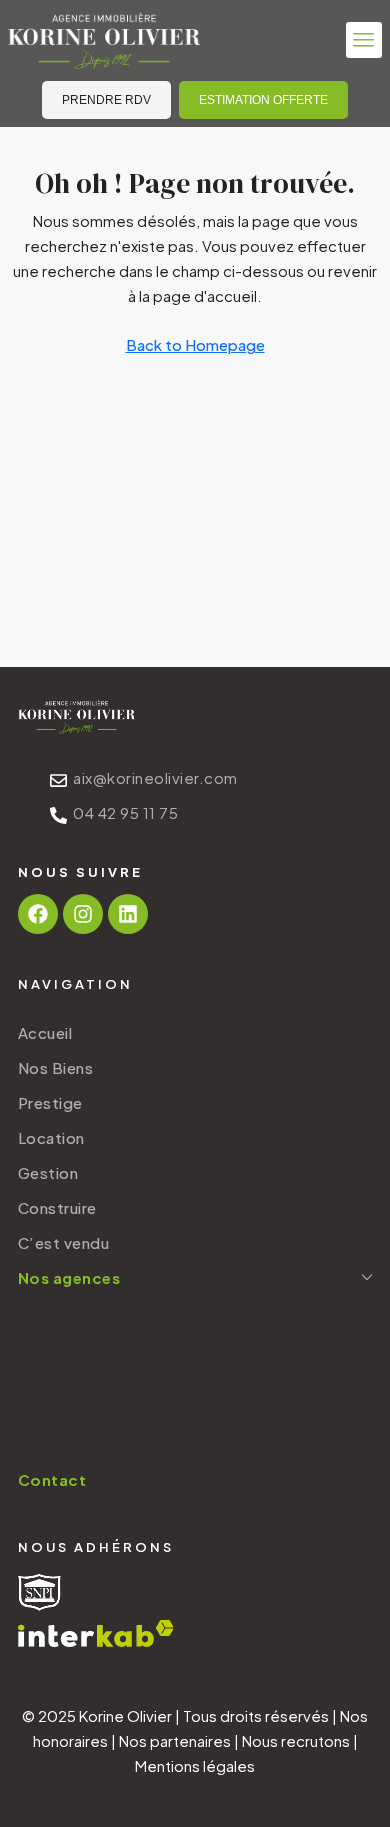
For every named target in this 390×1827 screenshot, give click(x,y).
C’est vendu (64, 1242)
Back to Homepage (195, 344)
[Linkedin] (128, 914)
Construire (57, 1207)
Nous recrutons (296, 1740)
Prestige (50, 1102)
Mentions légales (195, 1765)
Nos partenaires (175, 1740)
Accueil (45, 1032)
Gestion (48, 1172)
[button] (364, 40)
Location (51, 1137)
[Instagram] (83, 914)
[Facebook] (38, 914)
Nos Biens (56, 1067)
